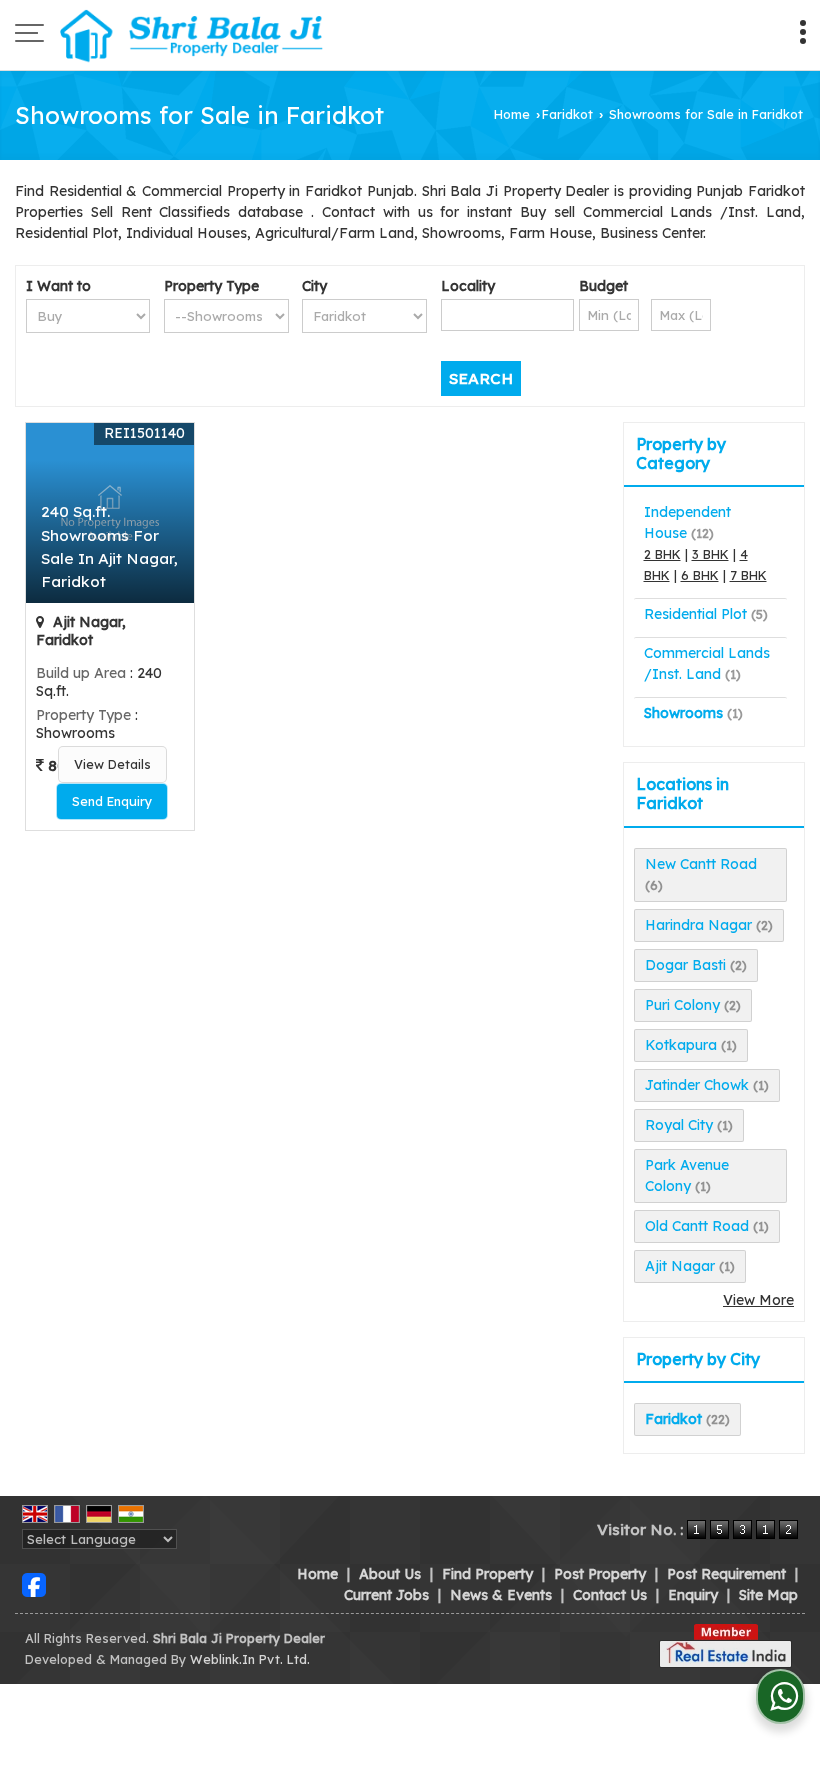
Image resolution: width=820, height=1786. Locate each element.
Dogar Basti (685, 965)
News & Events (501, 1595)
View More (758, 1300)
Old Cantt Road (697, 1226)
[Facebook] (34, 1583)
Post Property (600, 1574)
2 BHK (662, 554)
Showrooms (683, 713)
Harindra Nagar (698, 925)
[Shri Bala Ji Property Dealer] (194, 35)
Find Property (487, 1574)
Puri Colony (682, 1005)
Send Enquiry (112, 801)
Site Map (768, 1595)
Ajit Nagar (680, 1266)
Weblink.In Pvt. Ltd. (250, 1659)
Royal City (679, 1125)
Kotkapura (681, 1045)
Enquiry (693, 1595)
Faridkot (567, 114)
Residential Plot (695, 614)
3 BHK (710, 554)
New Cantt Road (701, 864)
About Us (390, 1574)
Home (512, 114)
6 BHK (700, 575)
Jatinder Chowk (697, 1085)
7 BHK (748, 575)
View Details (112, 764)
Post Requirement (726, 1574)
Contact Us (610, 1595)
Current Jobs (386, 1595)
